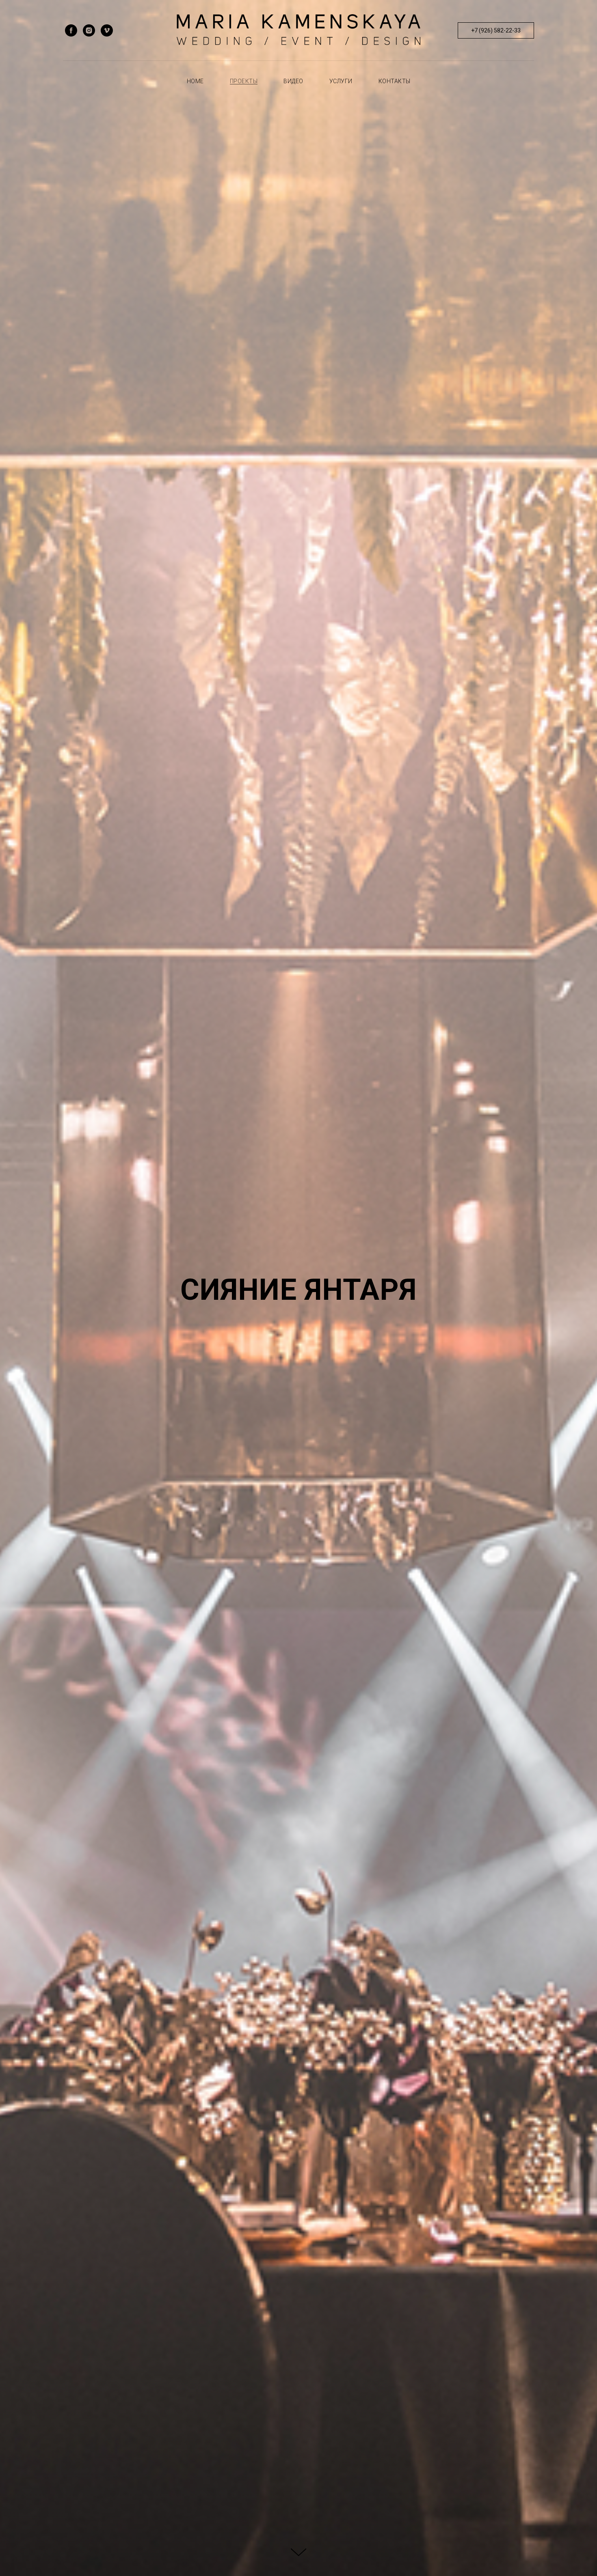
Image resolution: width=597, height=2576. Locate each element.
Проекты (244, 81)
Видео (293, 81)
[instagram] (89, 30)
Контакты (395, 81)
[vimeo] (107, 30)
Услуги (341, 81)
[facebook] (71, 30)
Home (195, 81)
